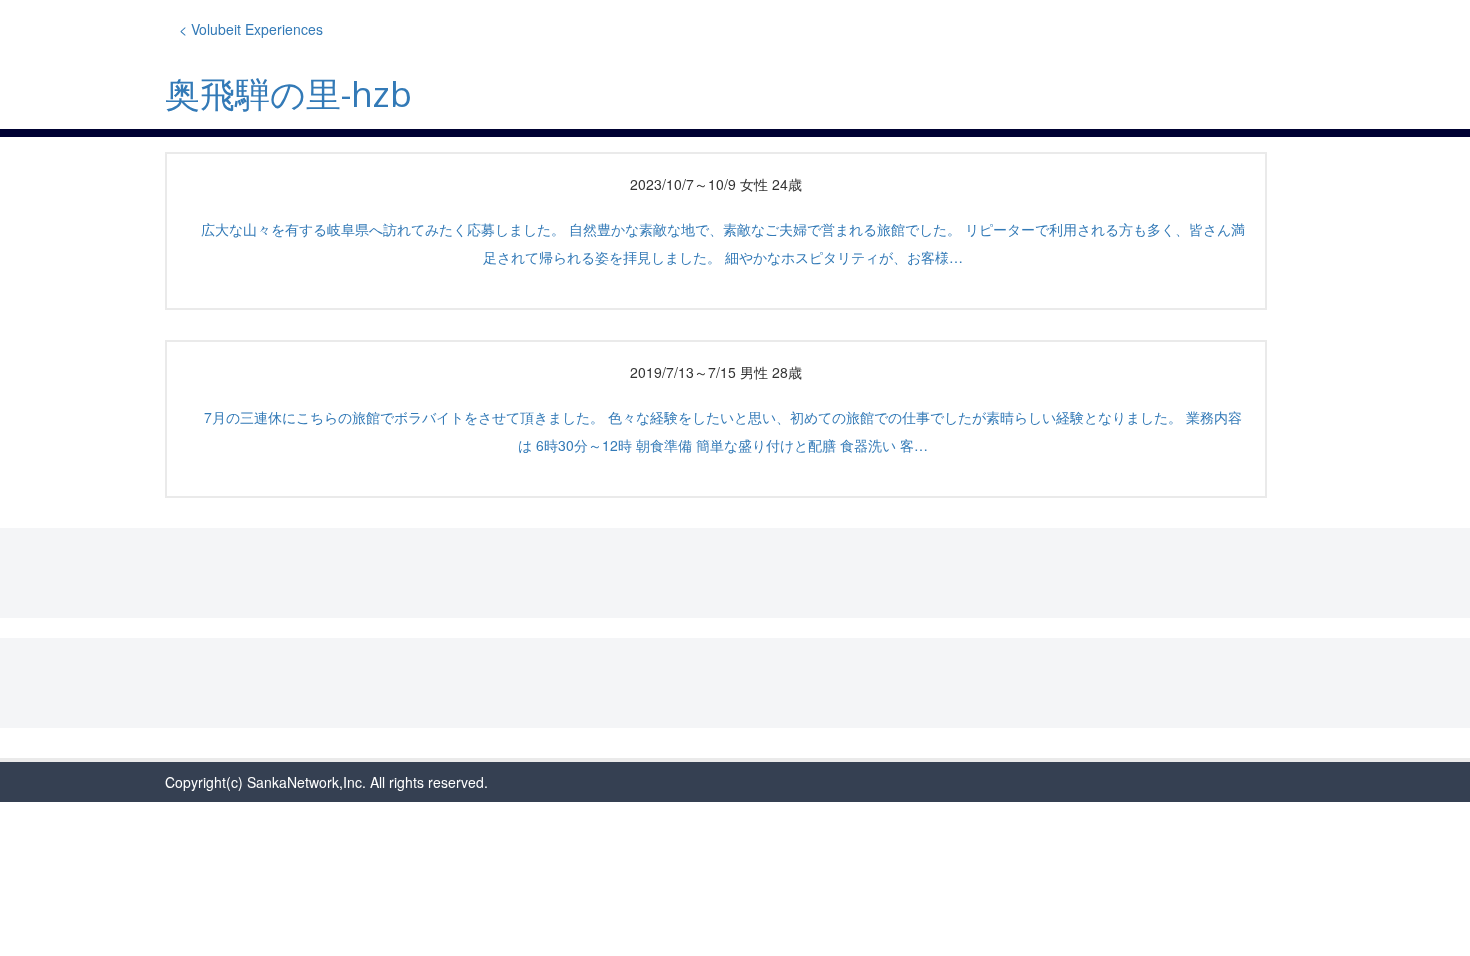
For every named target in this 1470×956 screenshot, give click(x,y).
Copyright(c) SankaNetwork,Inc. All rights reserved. (326, 782)
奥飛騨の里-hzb (288, 93)
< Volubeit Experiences (251, 29)
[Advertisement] (735, 573)
